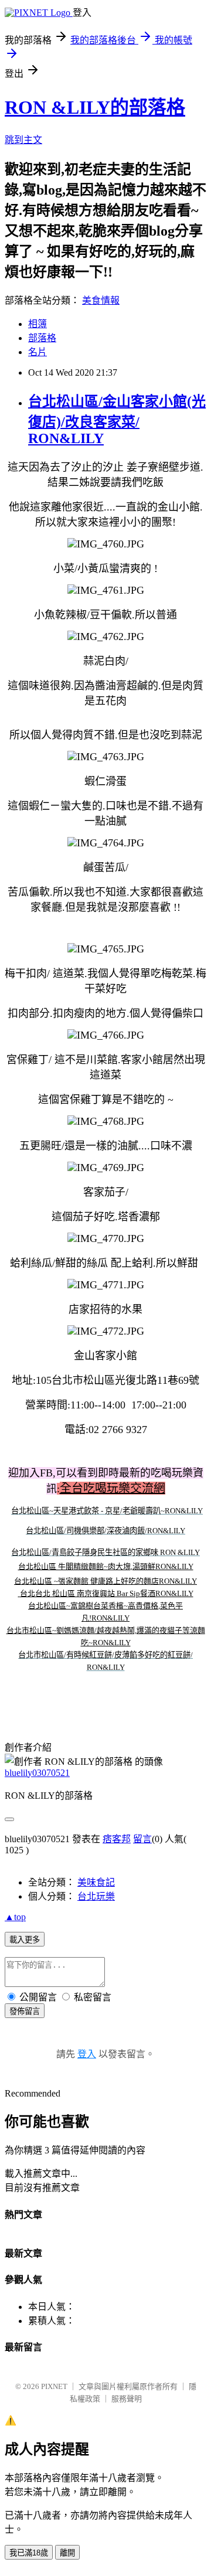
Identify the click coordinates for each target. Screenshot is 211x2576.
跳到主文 (23, 140)
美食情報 (101, 300)
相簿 (38, 324)
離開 (67, 2553)
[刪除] (19, 1593)
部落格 (42, 338)
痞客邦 (117, 1839)
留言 (142, 1839)
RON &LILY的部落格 (95, 107)
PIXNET (54, 2386)
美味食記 (96, 1882)
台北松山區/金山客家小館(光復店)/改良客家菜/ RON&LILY (117, 420)
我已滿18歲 (29, 2553)
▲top (15, 1917)
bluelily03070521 (37, 1773)
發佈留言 (25, 2011)
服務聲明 (127, 2399)
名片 (38, 352)
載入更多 (25, 1940)
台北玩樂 (96, 1896)
